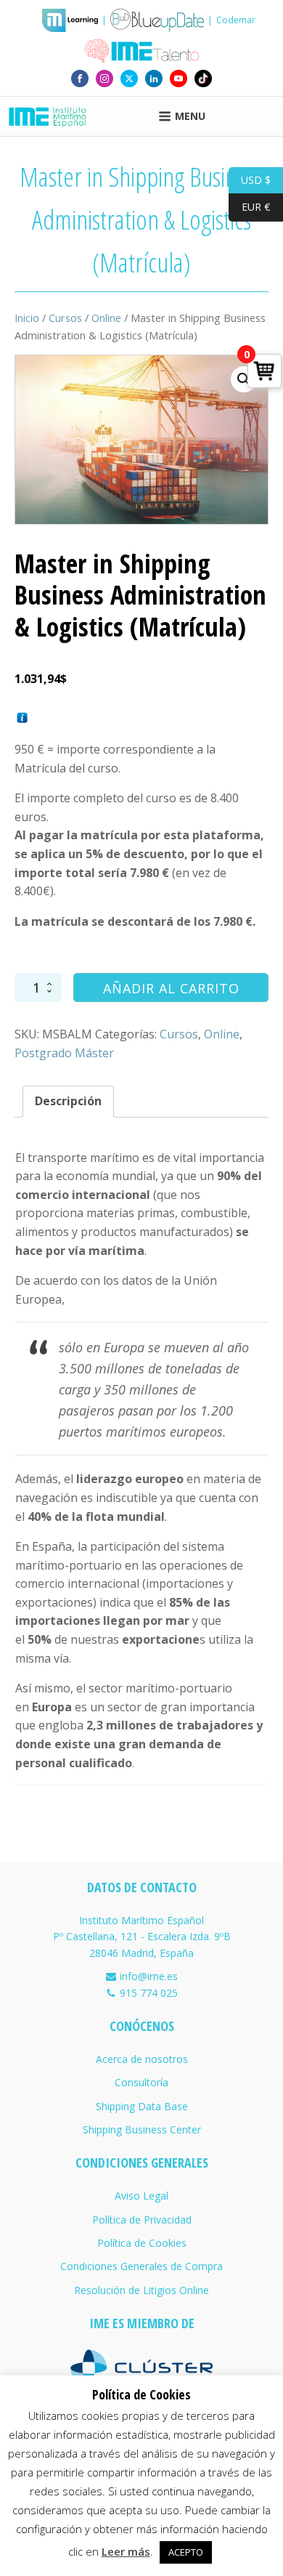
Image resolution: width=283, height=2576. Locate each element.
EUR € (249, 207)
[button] (244, 379)
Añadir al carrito (171, 988)
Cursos (65, 318)
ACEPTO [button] (186, 2552)
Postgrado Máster (64, 1053)
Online (106, 318)
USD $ (250, 179)
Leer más (126, 2551)
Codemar (236, 20)
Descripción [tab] (68, 1101)
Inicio (27, 318)
